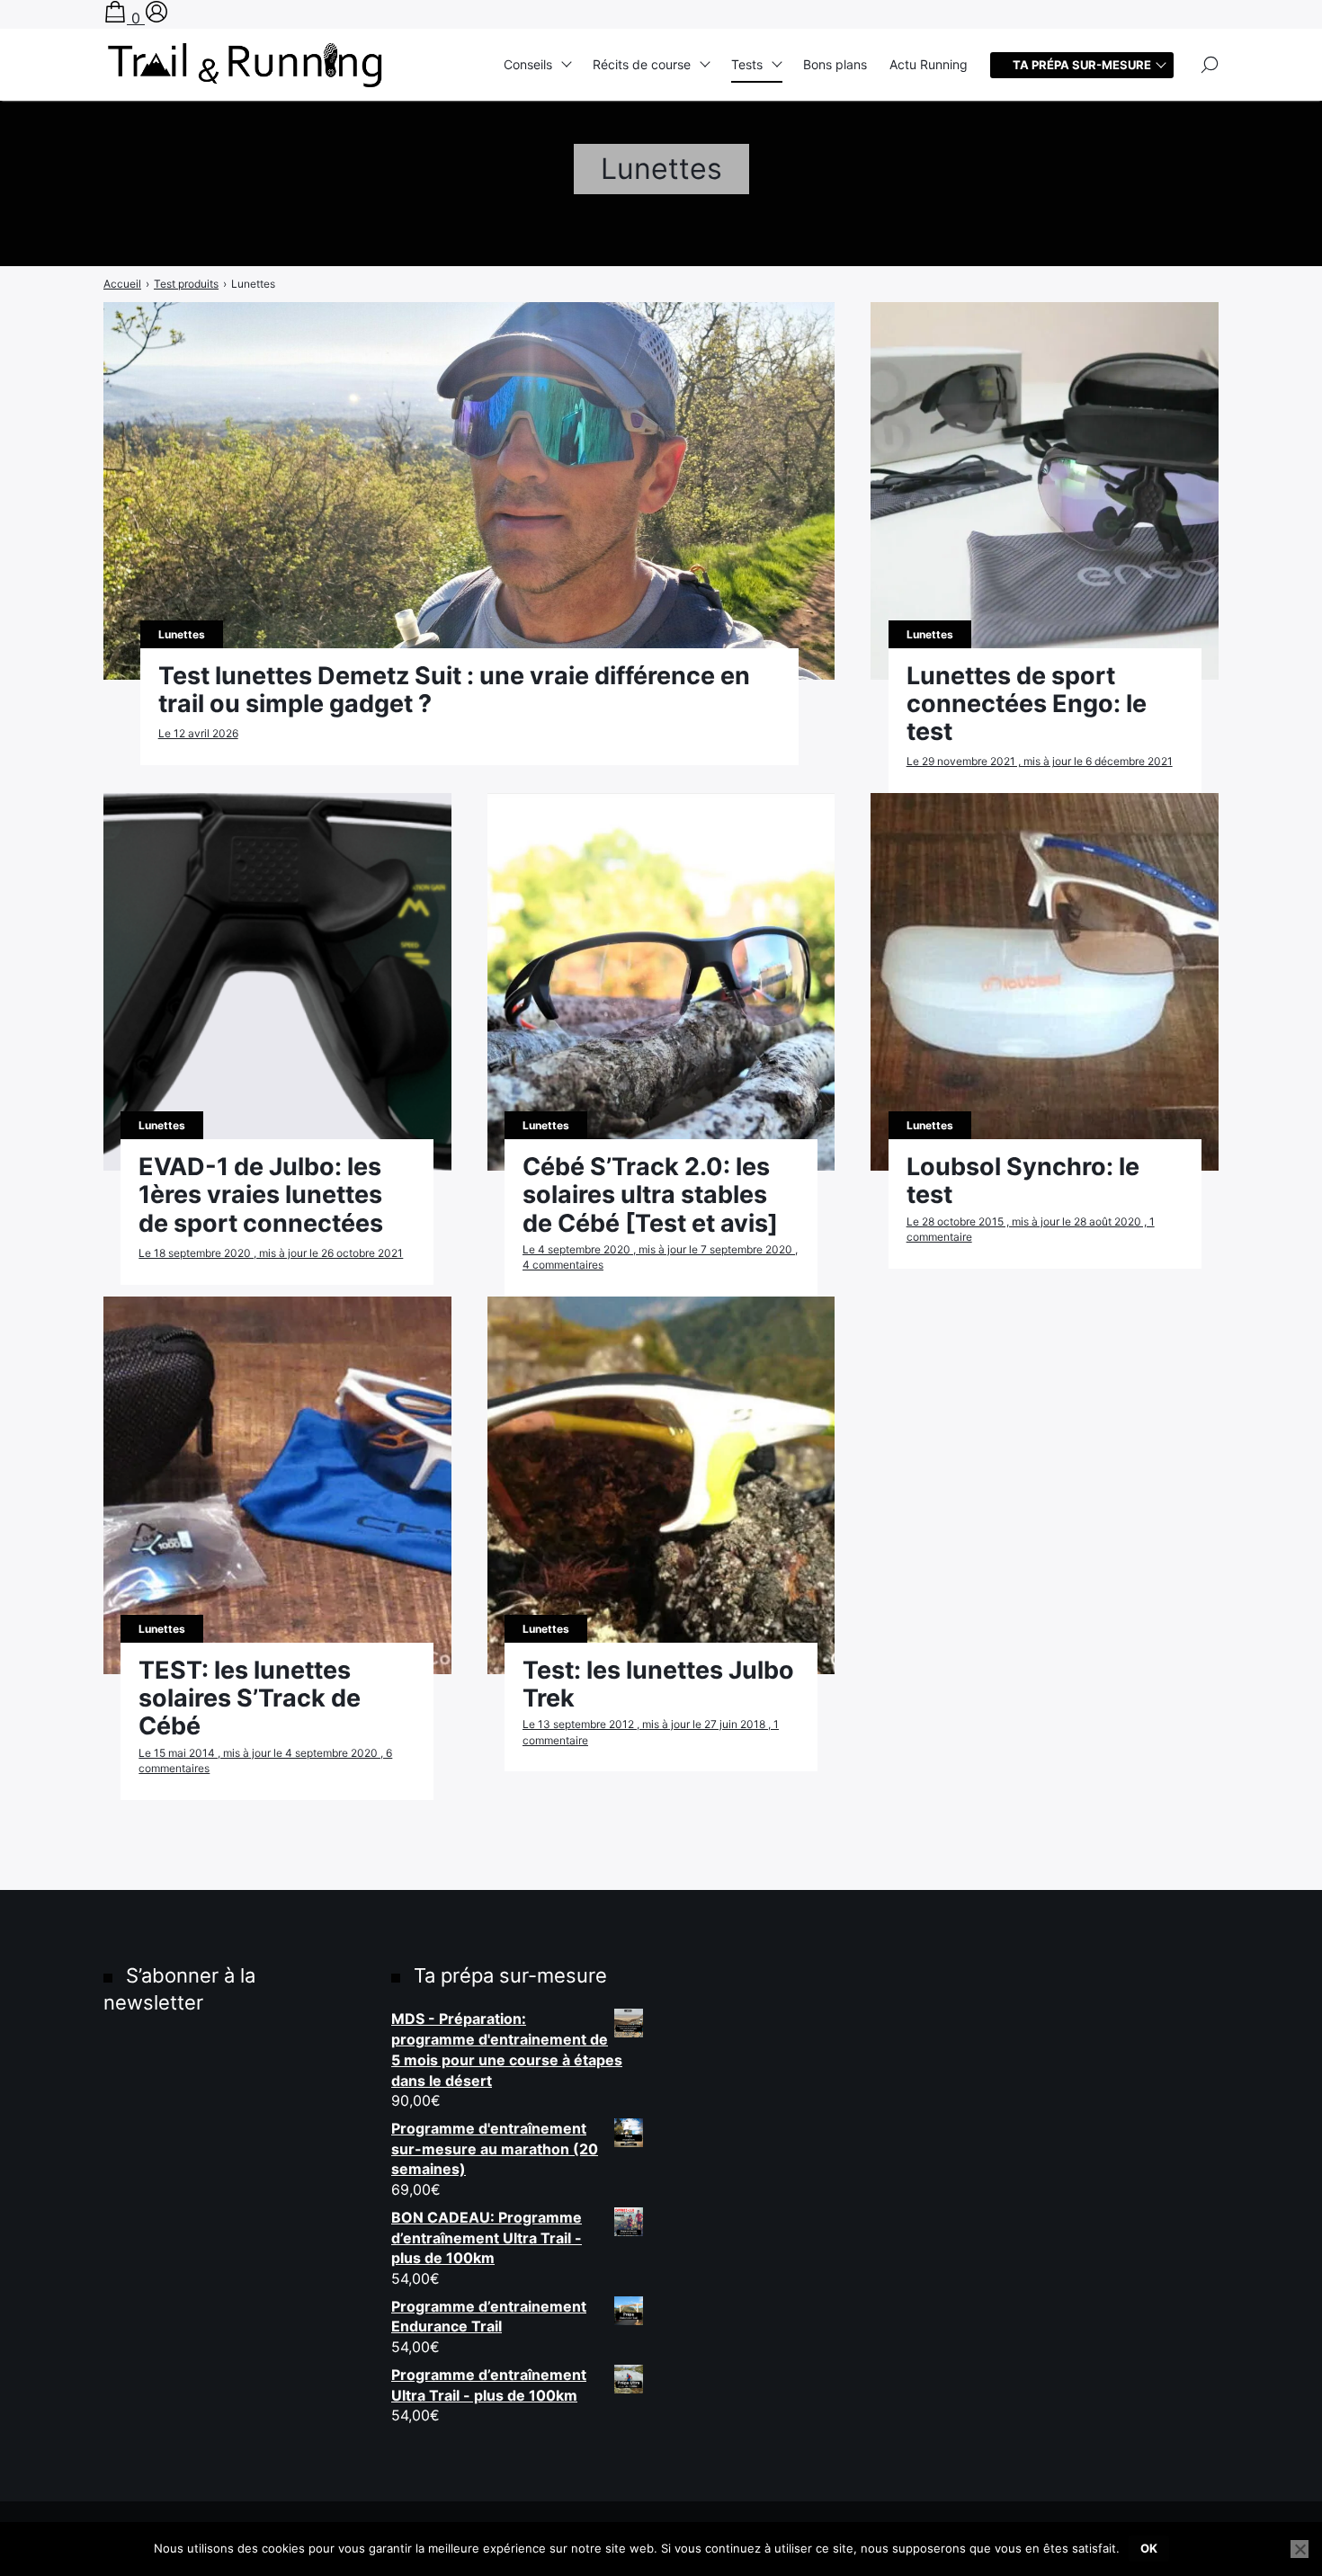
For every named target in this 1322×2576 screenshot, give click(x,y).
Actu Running (929, 64)
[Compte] (156, 18)
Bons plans (835, 64)
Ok (1149, 2548)
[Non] (1300, 2549)
